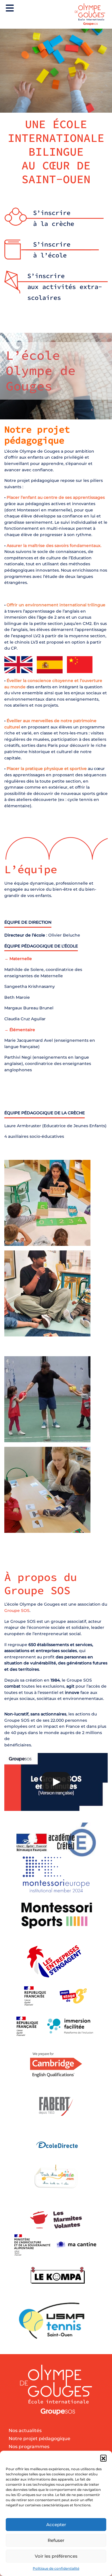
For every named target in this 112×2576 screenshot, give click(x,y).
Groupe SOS (17, 1611)
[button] (103, 2458)
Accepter (56, 2525)
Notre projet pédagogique (39, 2439)
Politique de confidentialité (56, 2568)
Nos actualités (25, 2431)
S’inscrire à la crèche (54, 218)
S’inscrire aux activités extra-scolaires (65, 287)
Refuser (56, 2540)
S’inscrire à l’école (52, 250)
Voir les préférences (56, 2556)
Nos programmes (29, 2447)
